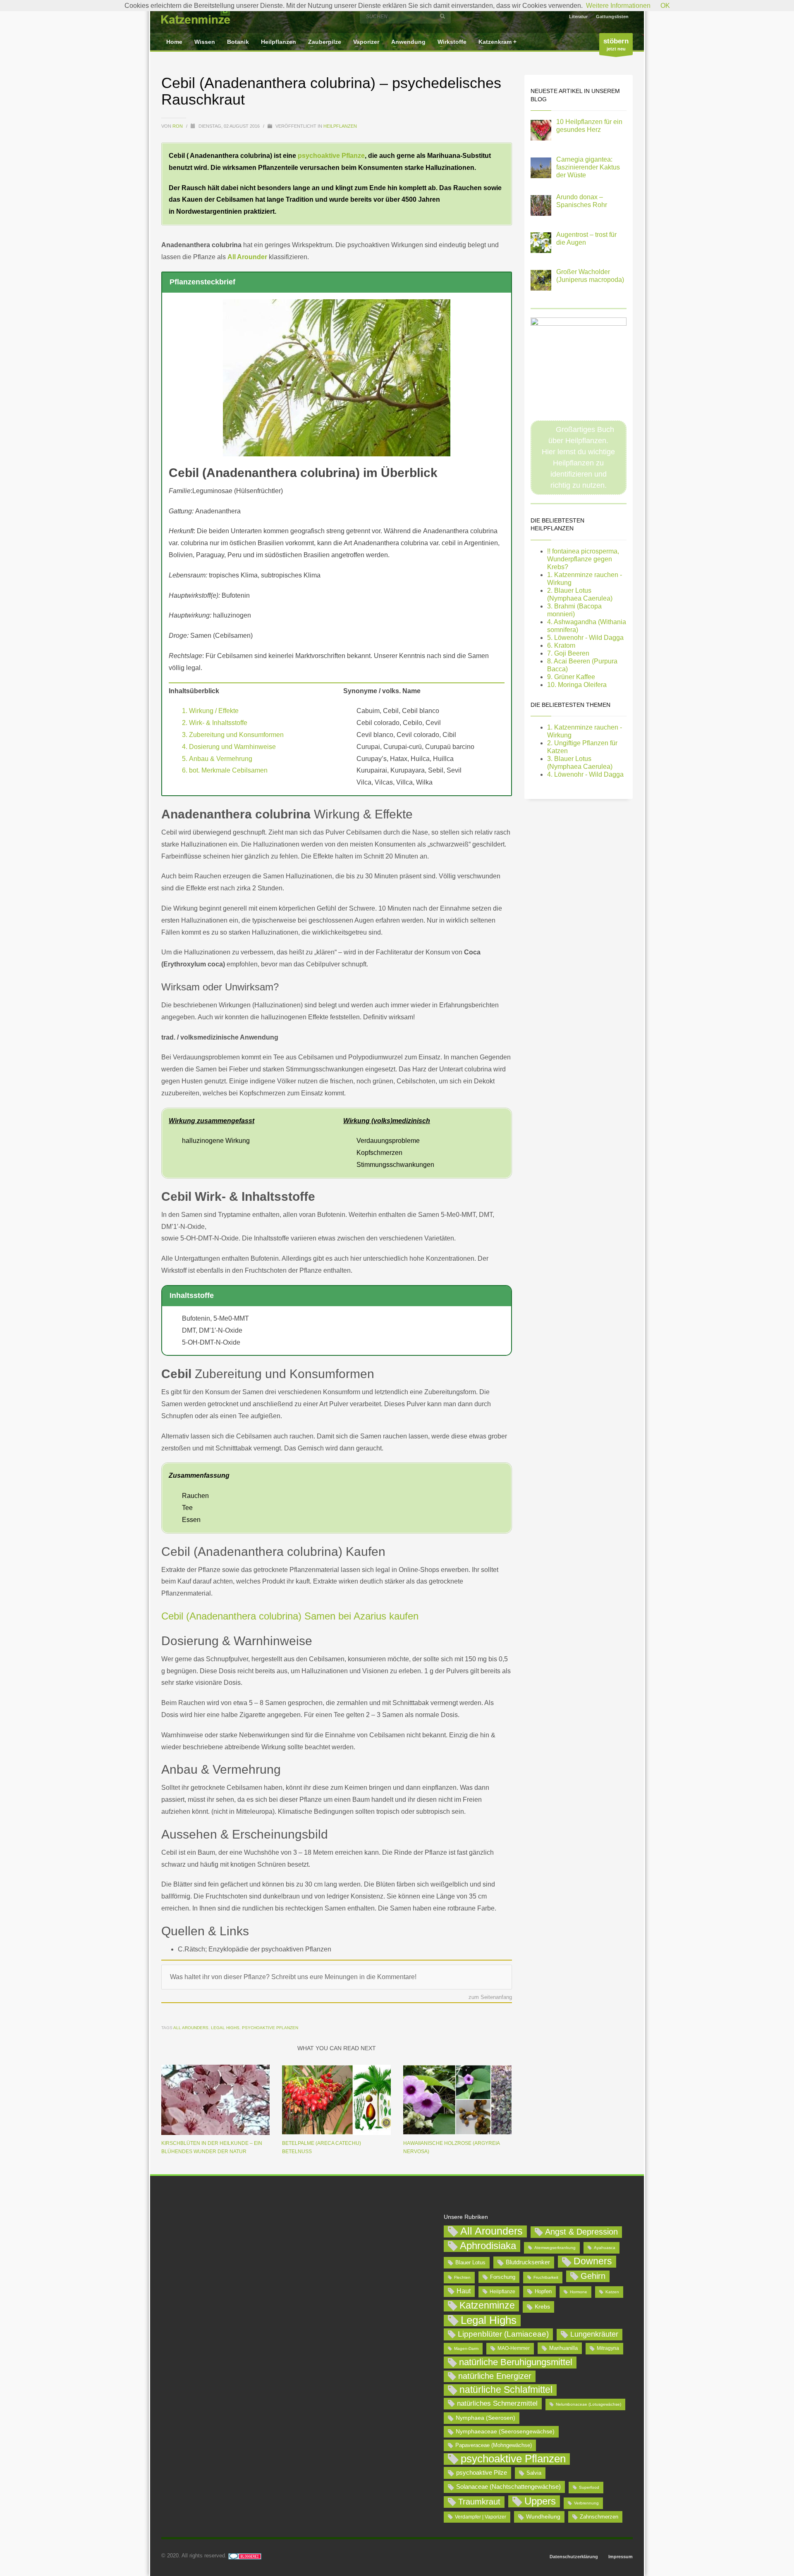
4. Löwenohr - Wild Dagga (585, 774)
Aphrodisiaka (488, 2246)
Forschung (503, 2277)
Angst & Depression (581, 2232)
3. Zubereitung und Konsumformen (233, 735)
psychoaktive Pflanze (331, 156)
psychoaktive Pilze (482, 2472)
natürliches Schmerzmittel (497, 2403)
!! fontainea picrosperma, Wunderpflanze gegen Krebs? (583, 559)
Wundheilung (543, 2516)
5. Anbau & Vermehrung (217, 759)
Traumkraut (479, 2502)
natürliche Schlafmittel (506, 2390)
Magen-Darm (466, 2348)
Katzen (612, 2292)
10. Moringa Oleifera (577, 685)
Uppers (540, 2501)
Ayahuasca (605, 2248)
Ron (178, 126)
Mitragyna (608, 2348)
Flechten (462, 2277)
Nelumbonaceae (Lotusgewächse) (588, 2404)
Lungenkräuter (594, 2334)
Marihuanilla (563, 2348)
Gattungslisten (612, 17)
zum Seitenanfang (490, 1998)
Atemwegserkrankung (555, 2248)
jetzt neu (616, 44)
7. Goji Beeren (568, 653)
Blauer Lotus (470, 2262)
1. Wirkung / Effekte (210, 711)
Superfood (589, 2487)
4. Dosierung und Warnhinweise (229, 747)
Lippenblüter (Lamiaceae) (503, 2334)
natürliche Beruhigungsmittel (516, 2362)
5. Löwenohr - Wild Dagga (585, 638)
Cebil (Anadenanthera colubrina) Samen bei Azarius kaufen (290, 1616)
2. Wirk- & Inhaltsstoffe (215, 723)
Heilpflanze (502, 2292)
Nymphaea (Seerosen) (485, 2418)
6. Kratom (561, 645)
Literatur (578, 17)
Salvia (534, 2473)
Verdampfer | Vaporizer (481, 2517)
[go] (442, 16)
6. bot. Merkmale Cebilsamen (225, 770)
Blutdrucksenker (528, 2262)
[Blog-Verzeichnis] (245, 2556)
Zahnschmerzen (599, 2517)
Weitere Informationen (618, 6)
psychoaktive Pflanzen (270, 2028)
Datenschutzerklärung (574, 2557)
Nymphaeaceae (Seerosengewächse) (505, 2431)
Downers (593, 2261)
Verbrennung (586, 2503)
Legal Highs (225, 2028)
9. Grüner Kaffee (571, 677)
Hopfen (543, 2291)
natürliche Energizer (495, 2376)
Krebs (542, 2306)
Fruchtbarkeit (546, 2277)
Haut (464, 2291)
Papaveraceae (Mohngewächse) (494, 2445)
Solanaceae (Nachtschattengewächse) (508, 2487)
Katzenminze (487, 2305)
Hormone (579, 2292)
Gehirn (593, 2276)
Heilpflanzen (340, 126)
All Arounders (191, 2028)
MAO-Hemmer (514, 2348)
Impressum (621, 2557)
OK (665, 6)
